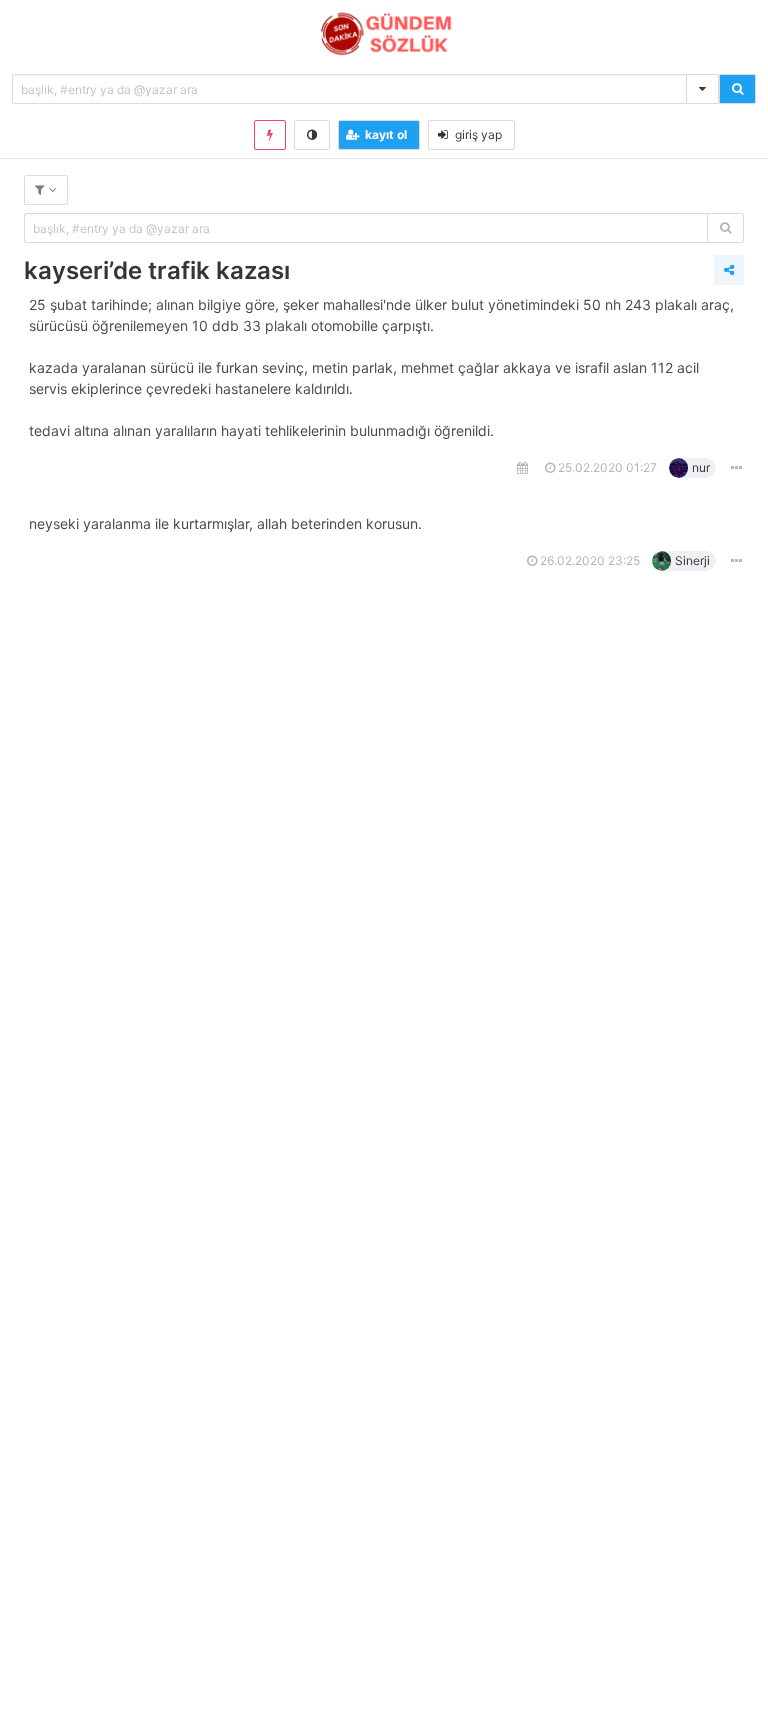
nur (701, 467)
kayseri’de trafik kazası (157, 270)
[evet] (725, 228)
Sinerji (692, 560)
